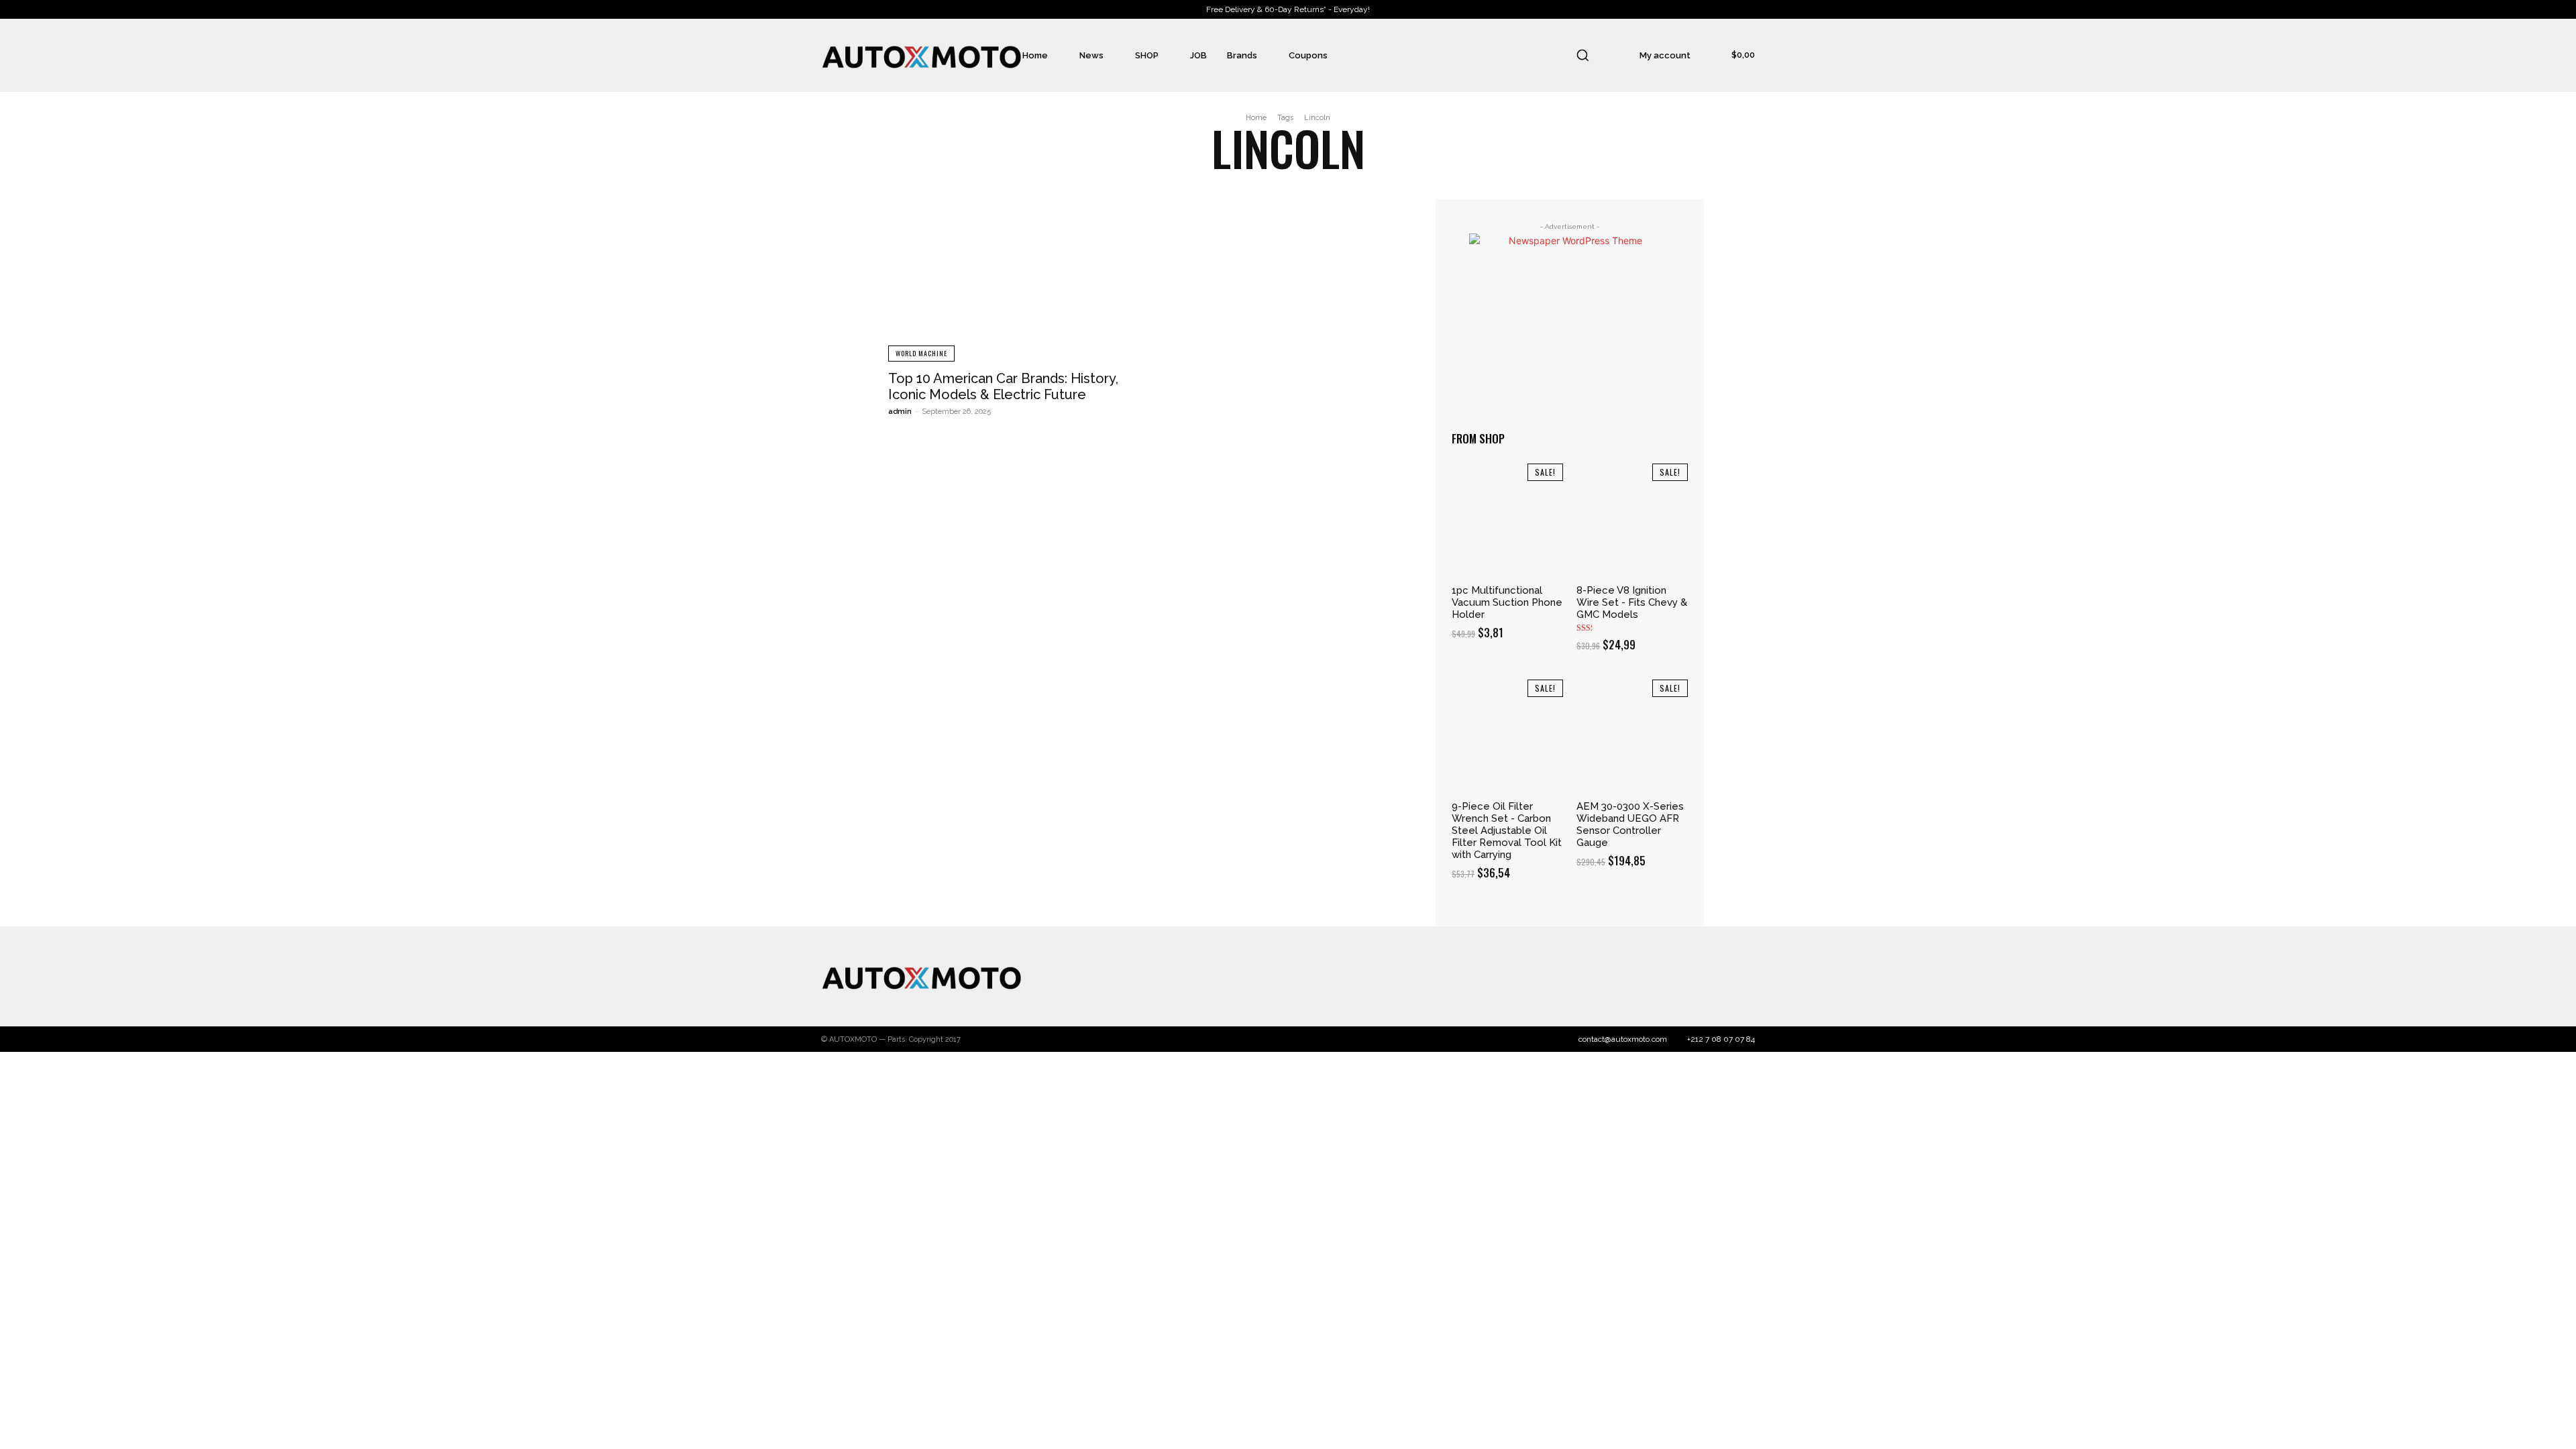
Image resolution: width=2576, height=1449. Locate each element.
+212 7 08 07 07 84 (1721, 1039)
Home (1256, 118)
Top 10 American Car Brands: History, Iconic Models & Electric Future (1003, 386)
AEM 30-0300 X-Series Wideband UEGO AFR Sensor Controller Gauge (1630, 824)
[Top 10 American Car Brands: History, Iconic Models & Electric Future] (1013, 280)
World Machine (921, 353)
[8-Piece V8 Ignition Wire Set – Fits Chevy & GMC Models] (1632, 519)
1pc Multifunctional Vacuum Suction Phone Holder (1507, 602)
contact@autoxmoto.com (1623, 1039)
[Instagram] (1662, 977)
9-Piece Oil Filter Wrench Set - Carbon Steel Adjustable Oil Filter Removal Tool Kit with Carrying (1507, 830)
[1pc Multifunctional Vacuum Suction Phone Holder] (1507, 519)
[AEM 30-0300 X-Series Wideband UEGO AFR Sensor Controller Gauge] (1632, 735)
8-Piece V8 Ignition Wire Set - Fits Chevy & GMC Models (1632, 602)
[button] (1582, 55)
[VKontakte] (1715, 977)
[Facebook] (1635, 977)
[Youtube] (1741, 977)
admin (900, 412)
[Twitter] (1688, 977)
